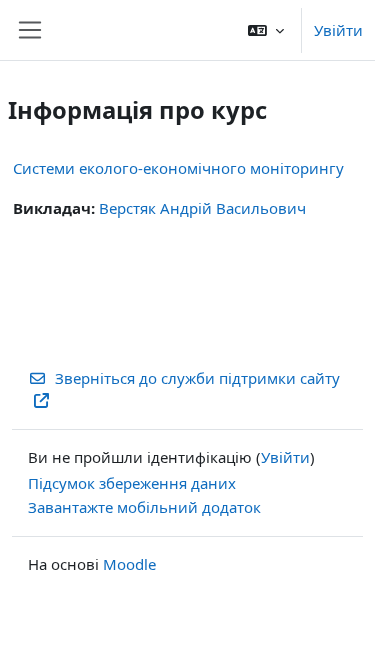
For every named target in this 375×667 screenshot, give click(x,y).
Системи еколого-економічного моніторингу (178, 168)
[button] (266, 30)
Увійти (338, 30)
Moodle (129, 564)
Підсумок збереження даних (132, 483)
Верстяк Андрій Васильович (202, 208)
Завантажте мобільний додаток (144, 507)
